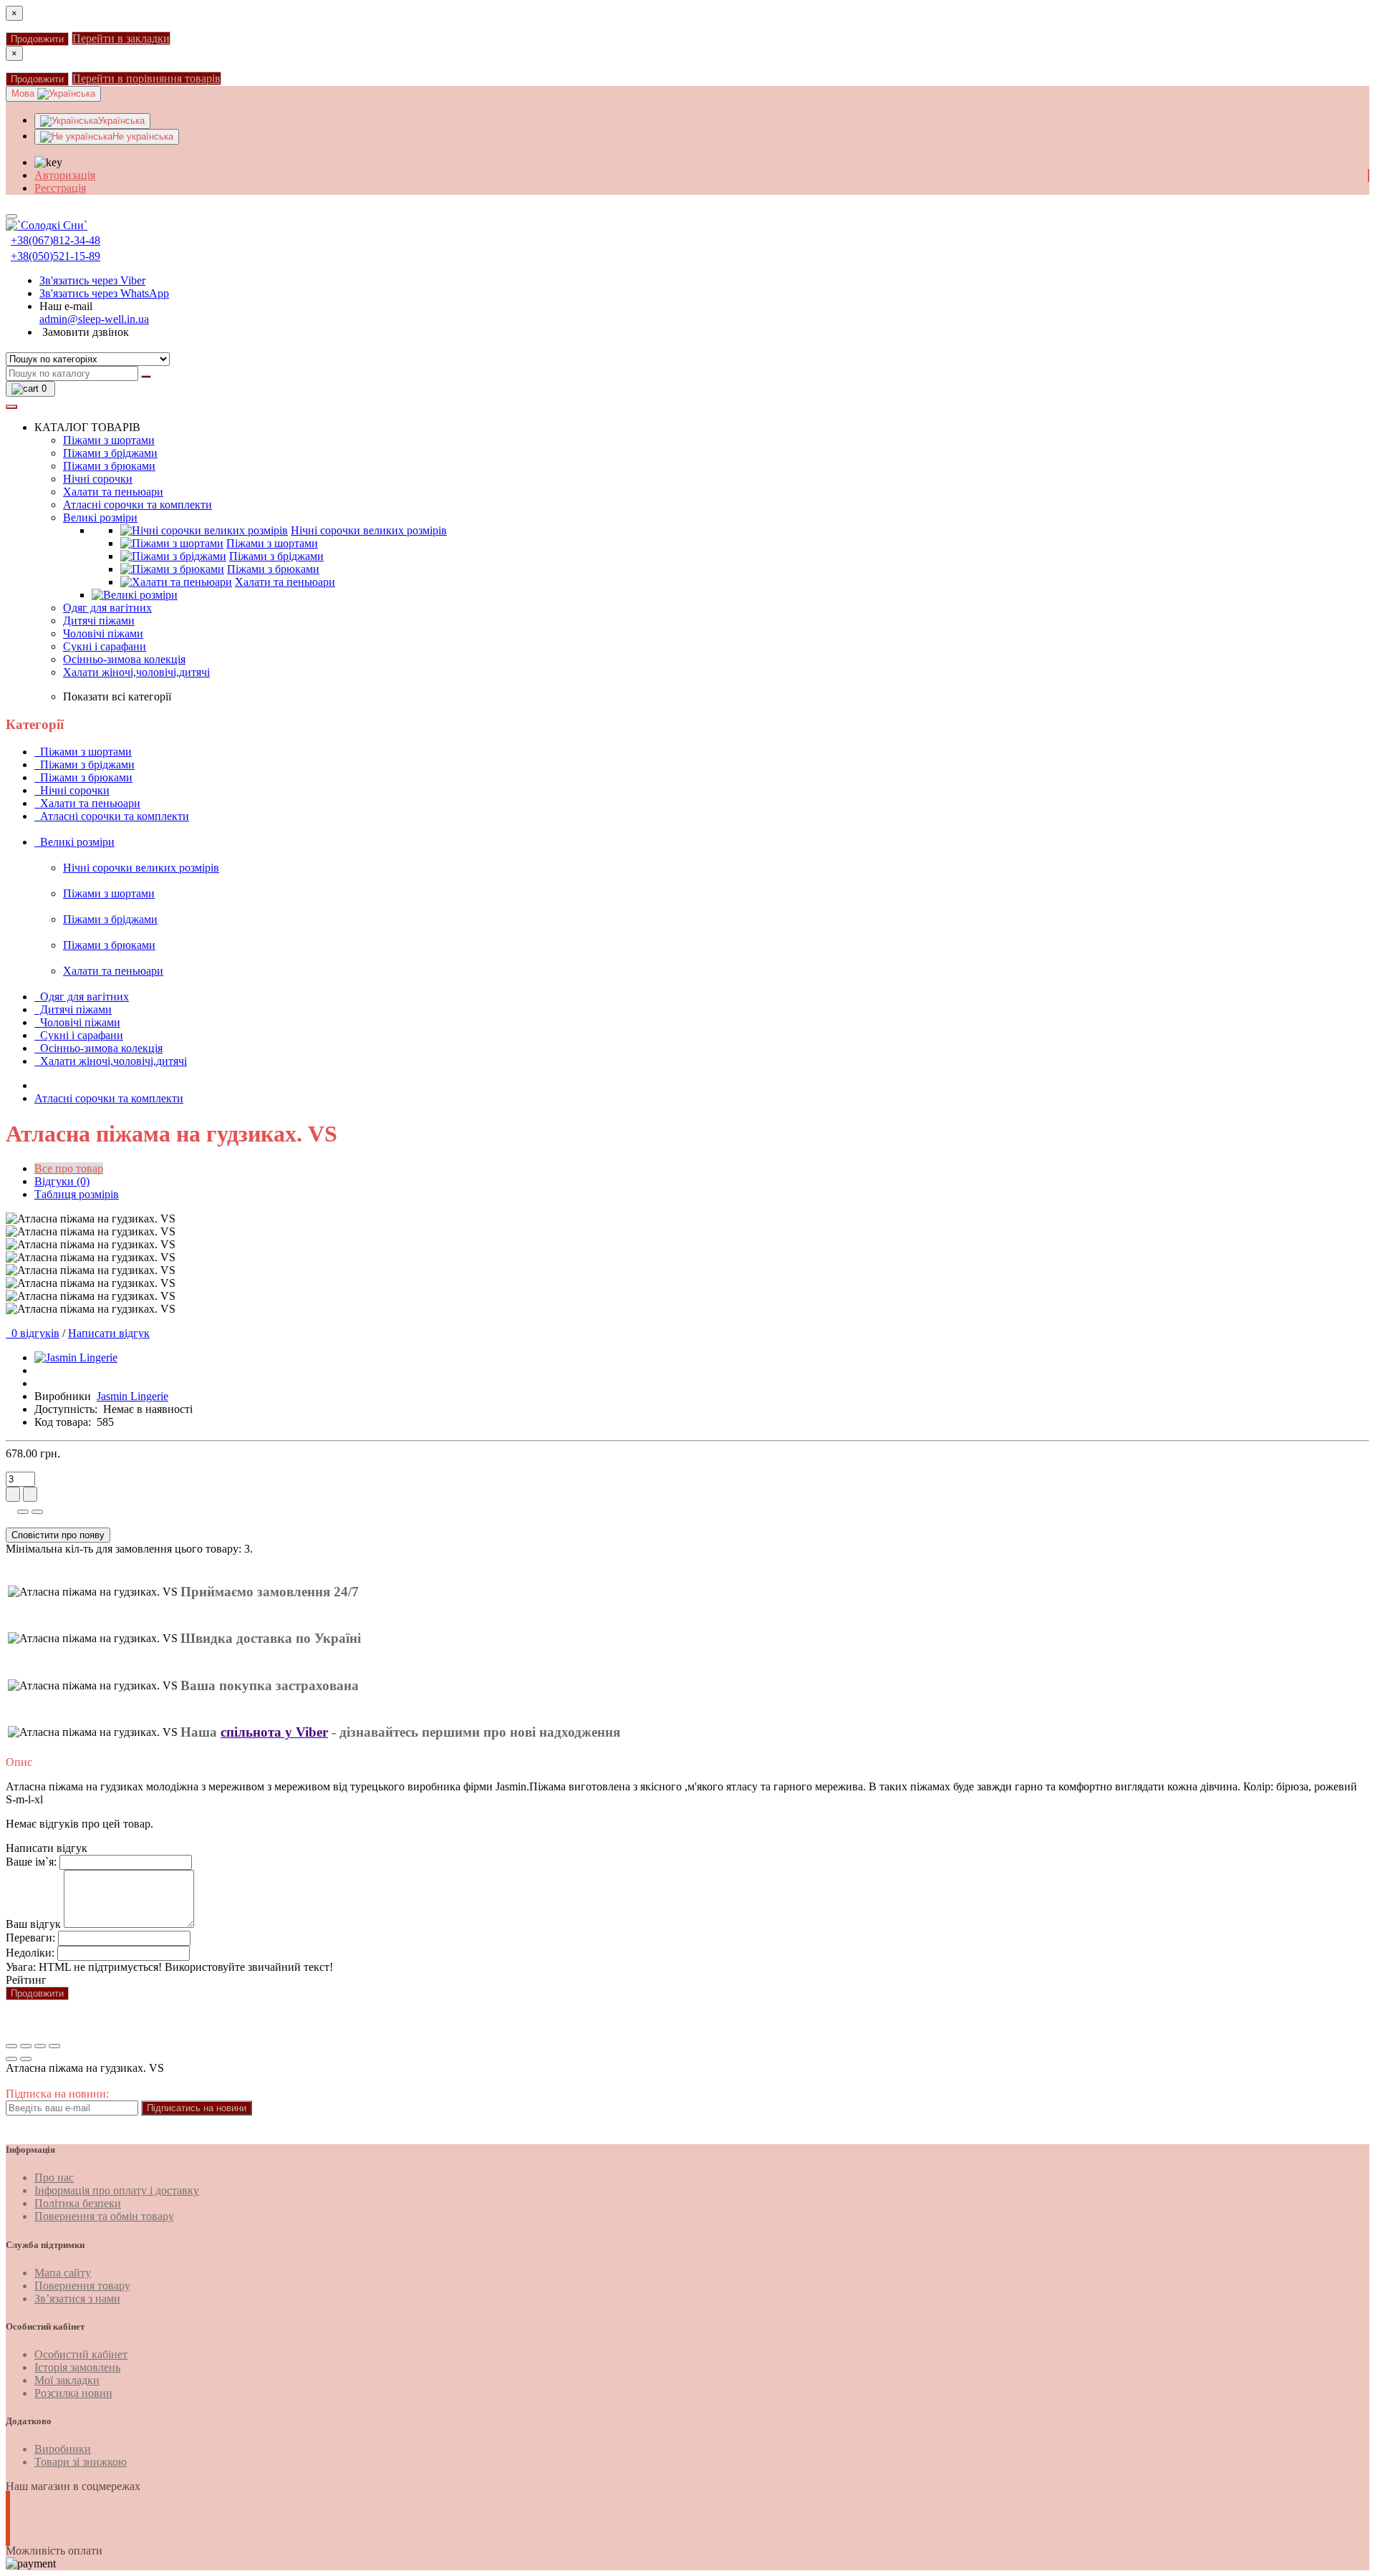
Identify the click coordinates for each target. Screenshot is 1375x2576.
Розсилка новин (73, 2393)
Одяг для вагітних (107, 608)
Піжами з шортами (109, 440)
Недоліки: (30, 1953)
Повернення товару (82, 2286)
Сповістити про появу (58, 1535)
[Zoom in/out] (54, 2046)
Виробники (63, 2449)
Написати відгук (109, 1333)
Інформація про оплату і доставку (117, 2190)
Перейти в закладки (121, 38)
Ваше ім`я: (31, 1862)
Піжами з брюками (109, 466)
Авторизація (65, 175)
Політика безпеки (78, 2203)
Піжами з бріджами (110, 453)
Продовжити (37, 39)
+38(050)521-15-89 (56, 256)
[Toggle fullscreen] (40, 2046)
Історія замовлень (77, 2367)
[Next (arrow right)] (26, 2059)
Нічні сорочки (98, 479)
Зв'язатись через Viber (92, 280)
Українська (121, 121)
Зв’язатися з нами (77, 2298)
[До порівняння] (37, 1512)
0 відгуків (33, 1333)
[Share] (26, 2046)
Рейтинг (26, 1980)
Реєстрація (60, 188)
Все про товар (69, 1168)
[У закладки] (23, 1512)
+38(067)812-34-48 (56, 240)
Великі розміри (100, 517)
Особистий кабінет (81, 2354)
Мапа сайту (63, 2273)
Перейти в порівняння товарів (146, 78)
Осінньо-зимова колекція (124, 659)
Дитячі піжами (99, 621)
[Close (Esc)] (11, 2046)
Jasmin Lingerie (132, 1396)
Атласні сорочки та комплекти (137, 505)
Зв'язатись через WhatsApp (104, 293)
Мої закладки (67, 2380)
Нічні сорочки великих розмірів (369, 530)
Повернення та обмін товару (104, 2216)
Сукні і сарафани (105, 646)
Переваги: (30, 1938)
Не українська (143, 136)
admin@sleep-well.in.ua (94, 319)
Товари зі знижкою (81, 2462)
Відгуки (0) (62, 1181)
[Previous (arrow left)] (11, 2059)
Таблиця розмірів (77, 1194)
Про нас (54, 2177)
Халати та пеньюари (113, 492)
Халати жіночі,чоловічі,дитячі (136, 672)
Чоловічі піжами (103, 633)
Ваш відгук (33, 1924)
